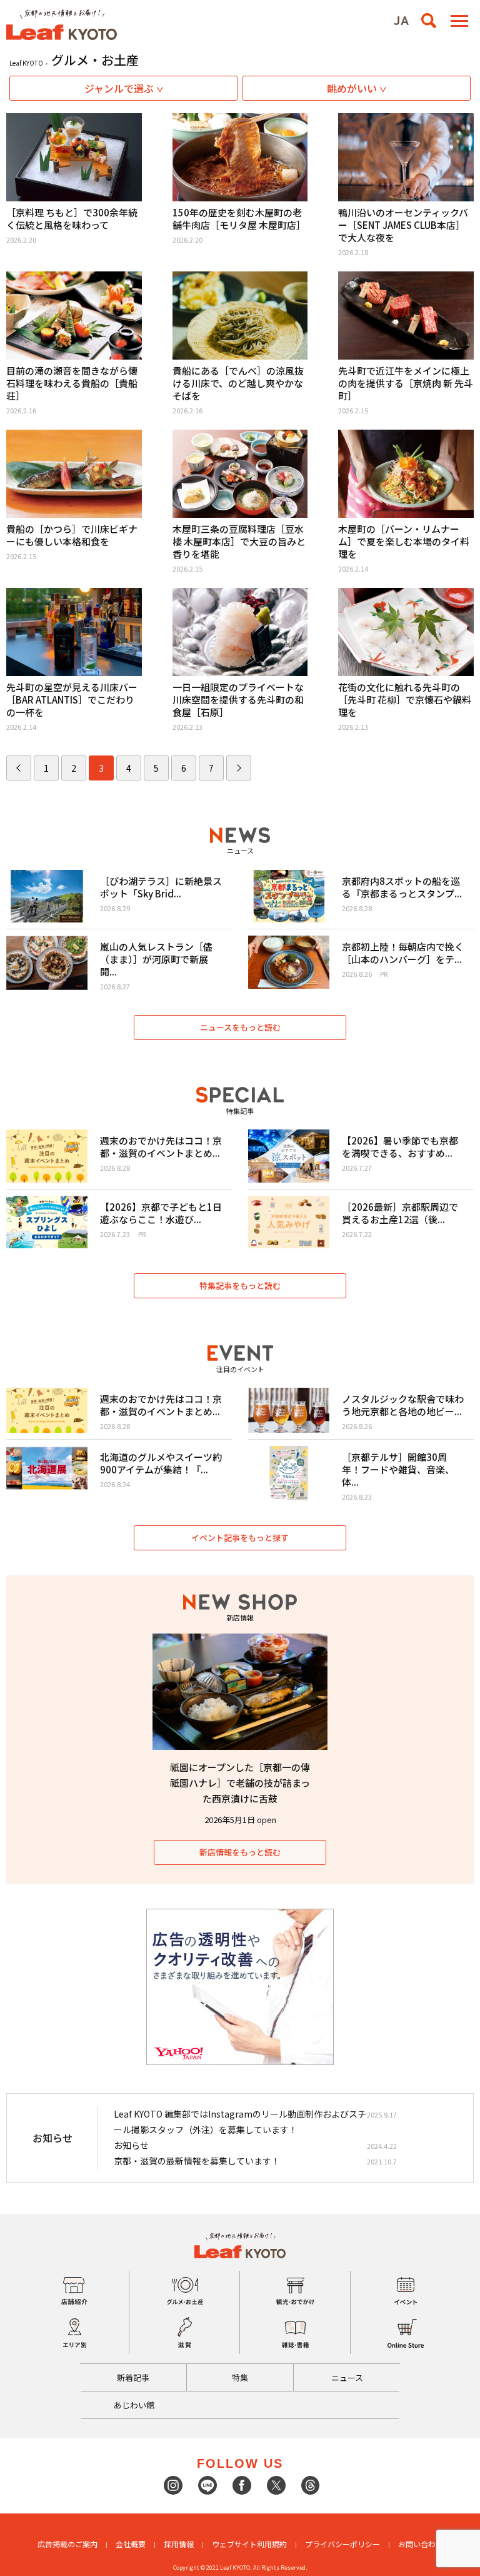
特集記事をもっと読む (240, 1285)
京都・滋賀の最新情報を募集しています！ (197, 2161)
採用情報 (179, 2544)
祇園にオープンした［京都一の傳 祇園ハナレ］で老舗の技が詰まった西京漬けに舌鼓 (240, 1783)
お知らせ (131, 2145)
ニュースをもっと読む (240, 1027)
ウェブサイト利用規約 (249, 2544)
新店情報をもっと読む (240, 1852)
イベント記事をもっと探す (240, 1538)
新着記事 (133, 2377)
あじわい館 (134, 2405)
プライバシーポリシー (342, 2544)
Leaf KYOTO (26, 63)
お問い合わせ (421, 2544)
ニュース (347, 2377)
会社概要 (131, 2544)
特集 (240, 2377)
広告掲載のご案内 (67, 2544)
